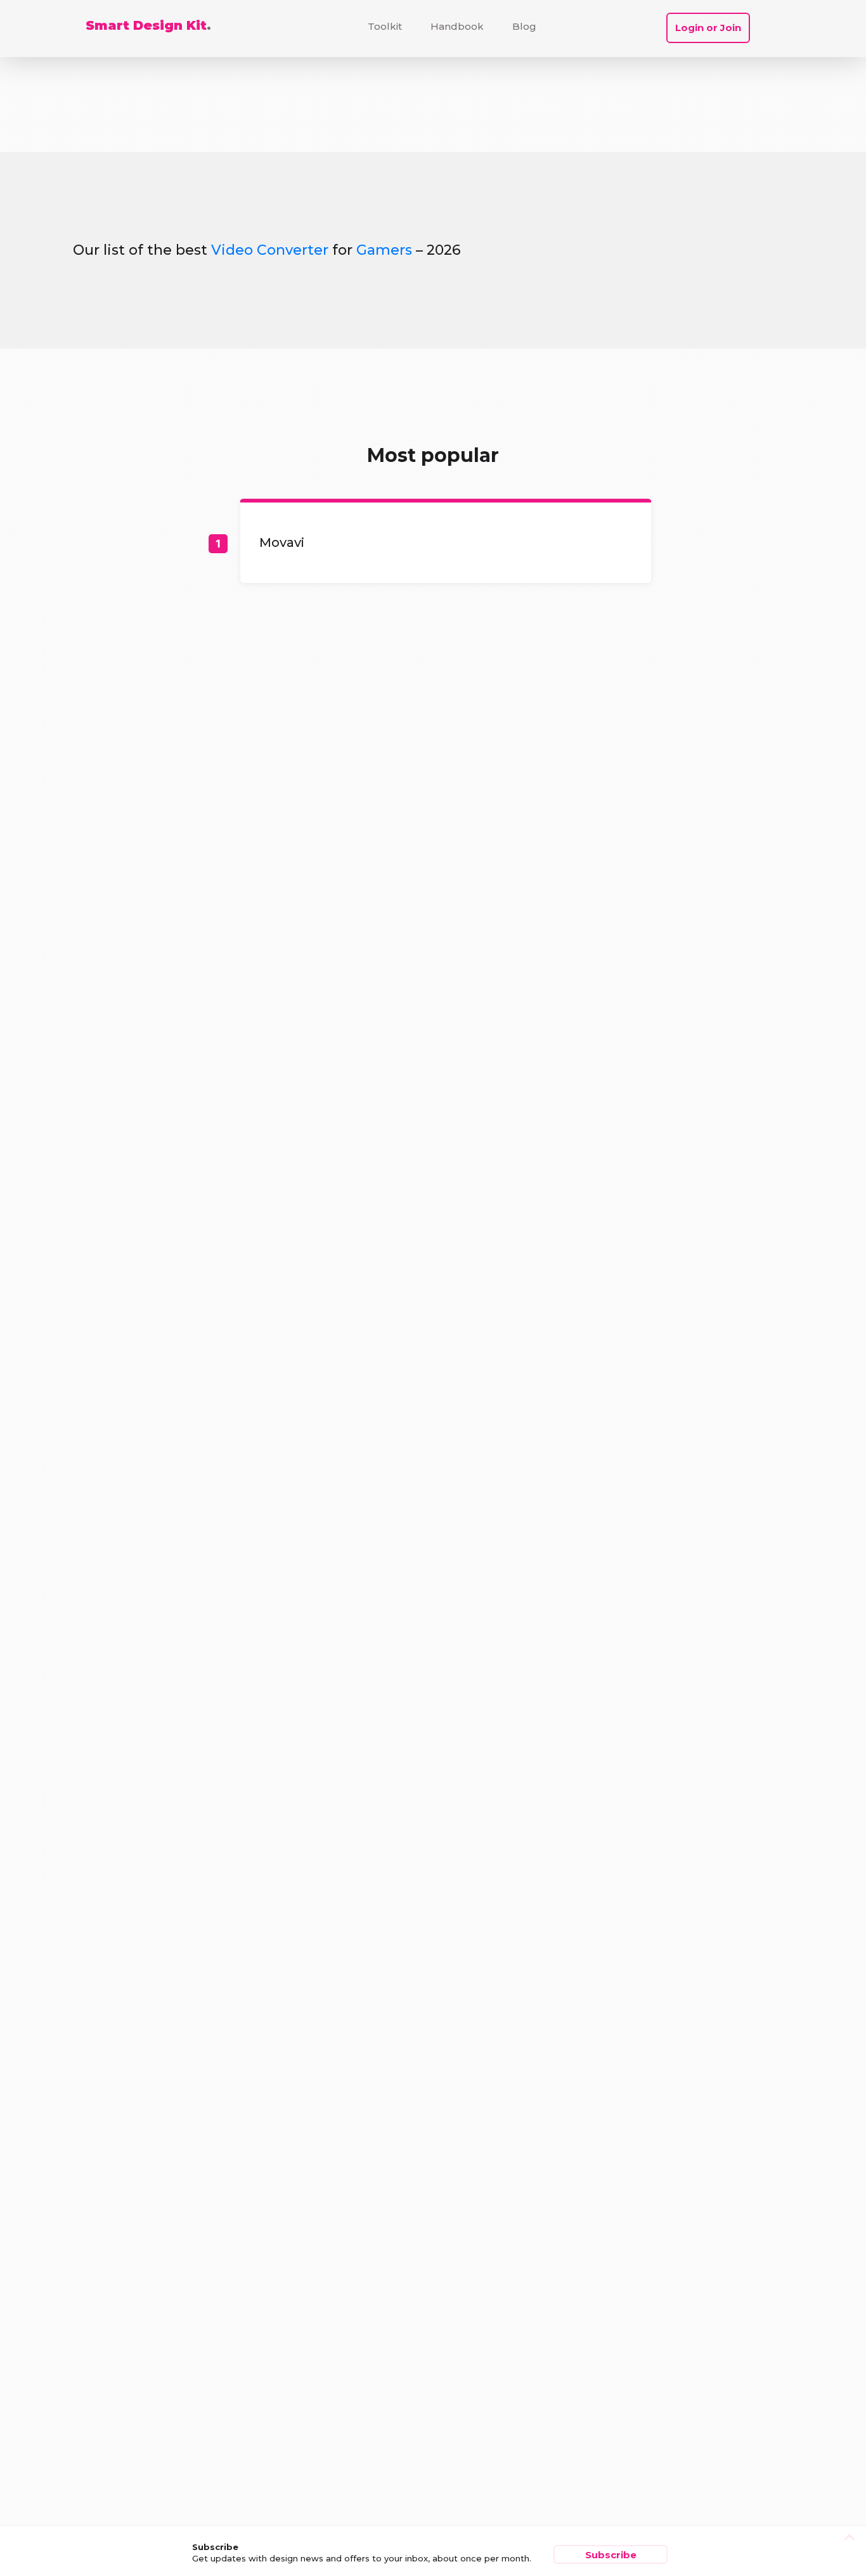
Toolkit (385, 26)
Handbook (457, 26)
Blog (524, 26)
